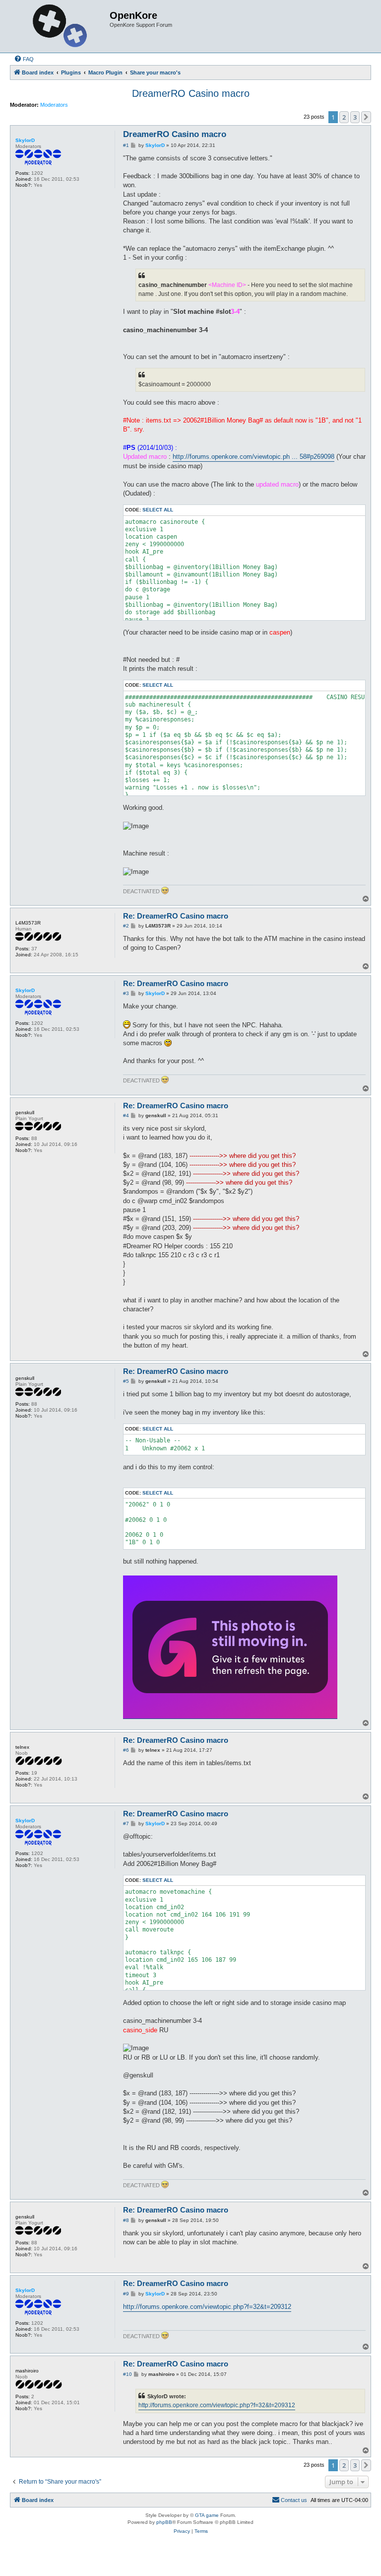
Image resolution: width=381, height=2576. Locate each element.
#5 (126, 1381)
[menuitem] (24, 59)
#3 (126, 993)
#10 (127, 2374)
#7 (126, 1824)
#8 (126, 2220)
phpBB (164, 2522)
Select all (158, 510)
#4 (126, 1115)
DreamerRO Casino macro (191, 93)
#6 (126, 1750)
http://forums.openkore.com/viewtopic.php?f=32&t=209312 (207, 2307)
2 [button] (344, 117)
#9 (126, 2294)
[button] (366, 117)
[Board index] (61, 26)
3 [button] (355, 117)
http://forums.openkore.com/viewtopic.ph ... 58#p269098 (254, 457)
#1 (126, 145)
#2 (126, 926)
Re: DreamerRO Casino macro (176, 916)
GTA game (207, 2515)
